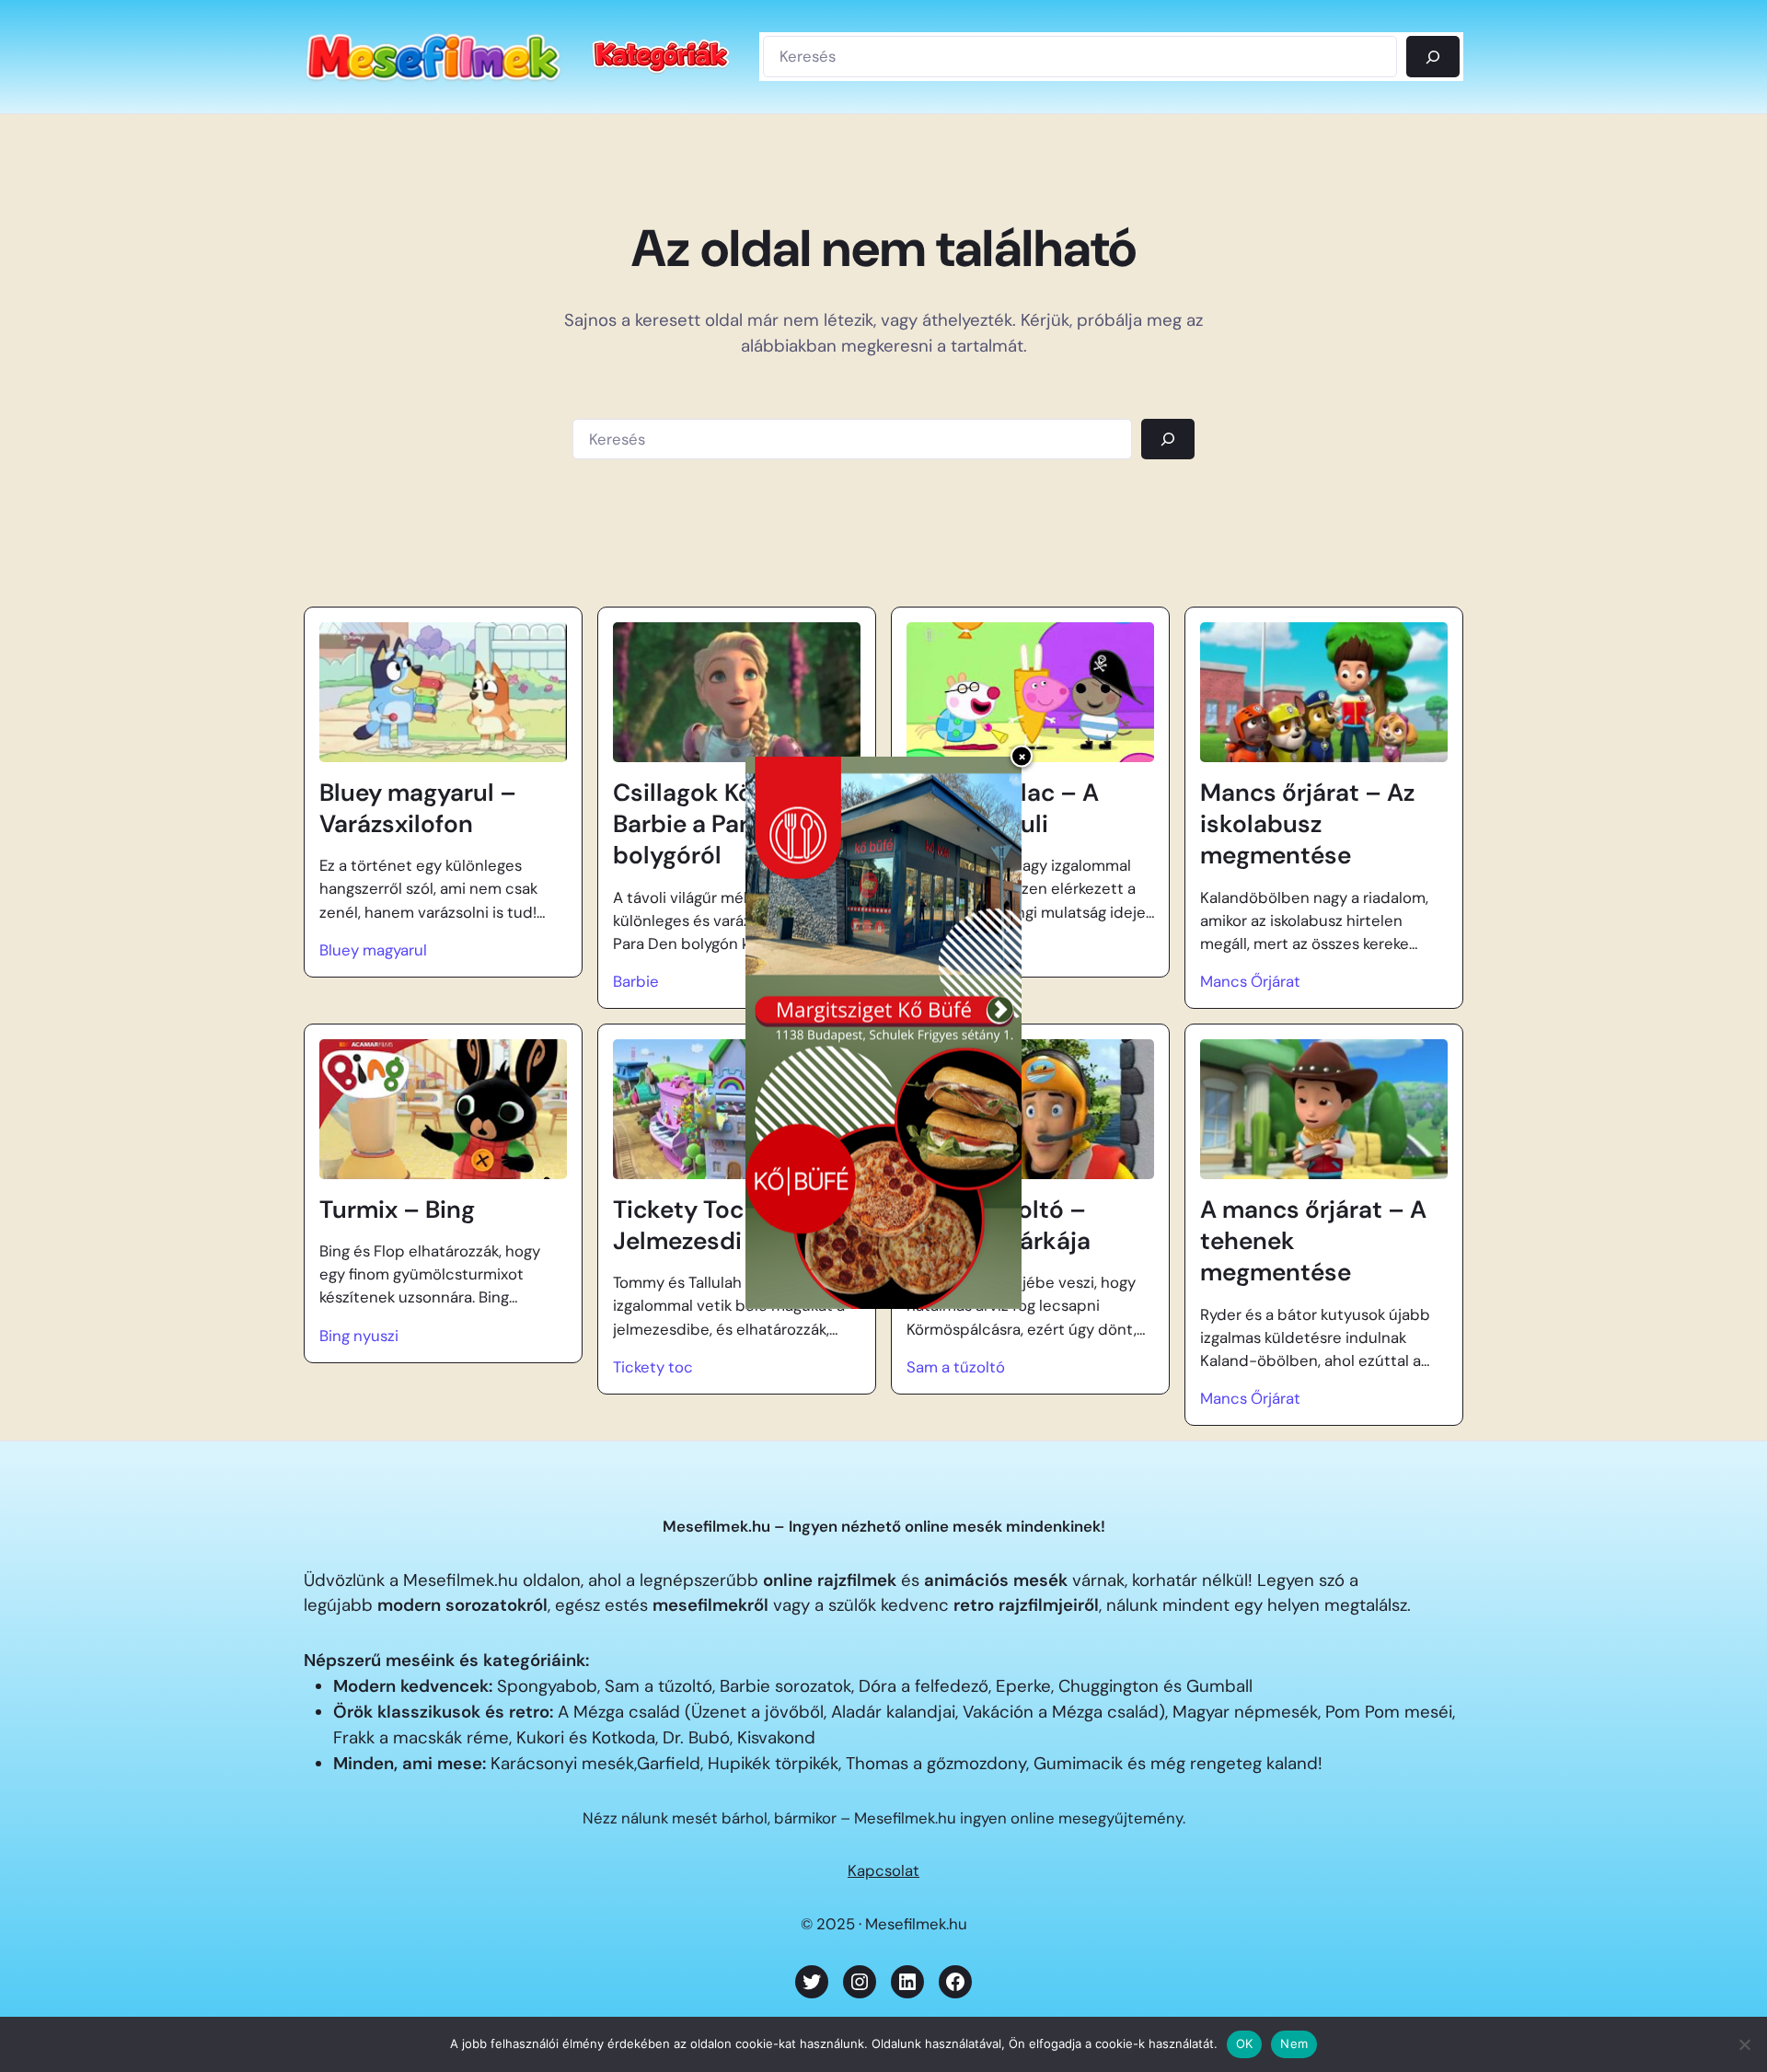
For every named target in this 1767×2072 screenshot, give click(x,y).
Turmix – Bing (397, 1210)
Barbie (636, 981)
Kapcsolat (883, 1870)
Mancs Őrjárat (1250, 981)
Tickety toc (653, 1367)
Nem (1294, 2043)
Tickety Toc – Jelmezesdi (689, 1225)
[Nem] (1744, 2044)
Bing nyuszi (359, 1336)
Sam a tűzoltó (956, 1367)
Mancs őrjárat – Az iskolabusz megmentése (1307, 824)
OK (1245, 2043)
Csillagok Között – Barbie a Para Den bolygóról (716, 824)
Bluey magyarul (373, 950)
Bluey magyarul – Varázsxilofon (418, 808)
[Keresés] (1433, 56)
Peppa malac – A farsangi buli (1003, 808)
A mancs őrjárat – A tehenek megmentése (1313, 1241)
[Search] (1168, 439)
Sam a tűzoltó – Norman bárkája (999, 1225)
